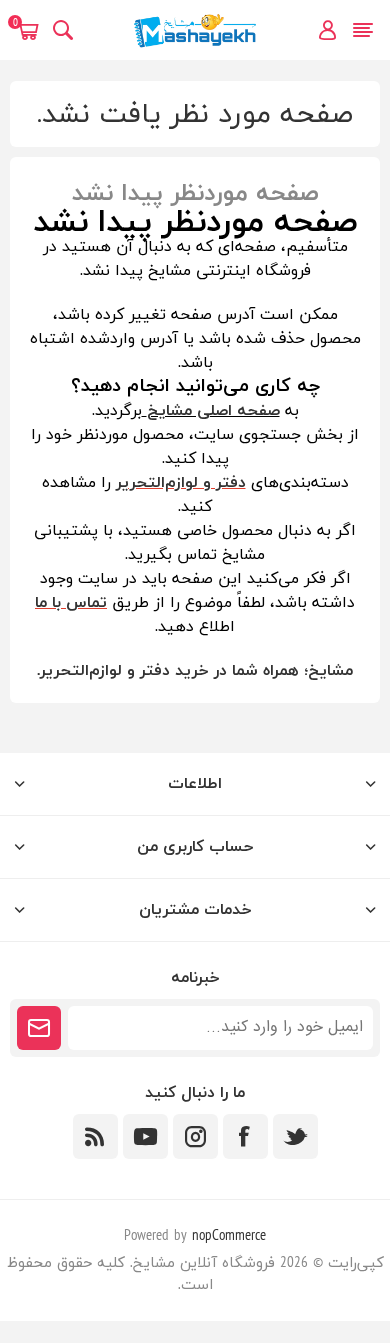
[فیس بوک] (245, 1136)
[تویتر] (295, 1136)
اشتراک (39, 1028)
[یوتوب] (145, 1136)
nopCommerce (229, 1236)
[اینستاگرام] (195, 1136)
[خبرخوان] (95, 1136)
